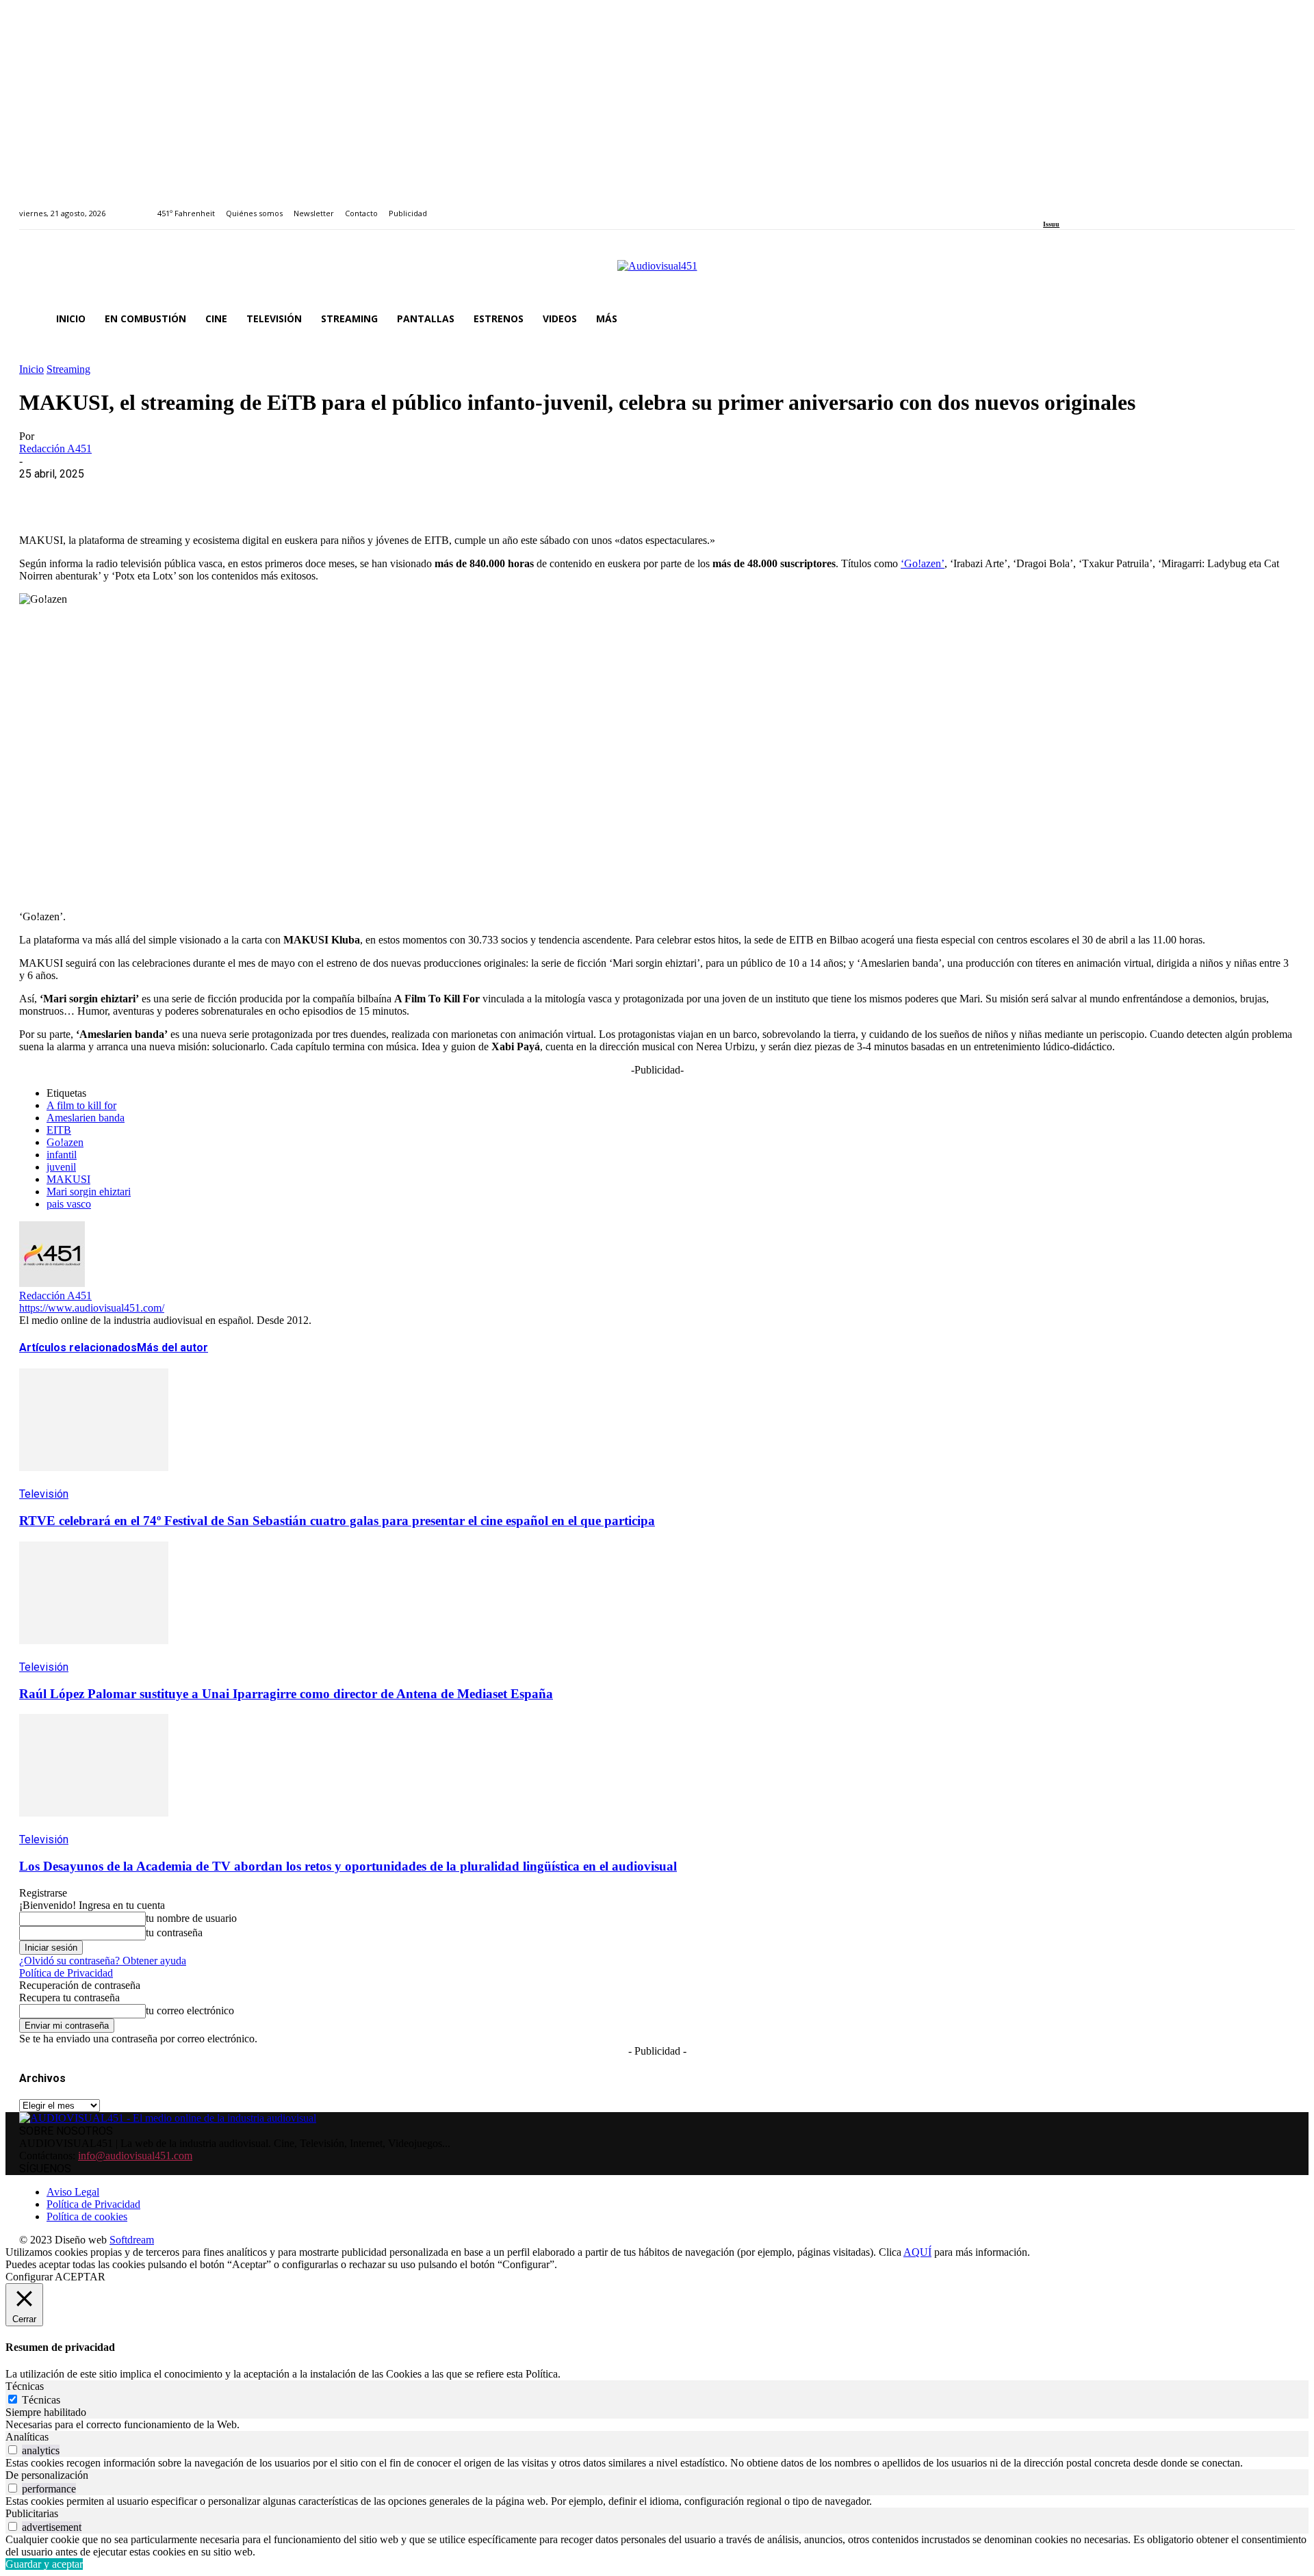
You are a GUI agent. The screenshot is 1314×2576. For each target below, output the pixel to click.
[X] (91, 495)
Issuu (1051, 224)
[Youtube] (1110, 206)
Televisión (44, 1494)
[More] (337, 495)
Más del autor (172, 1348)
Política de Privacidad (66, 1973)
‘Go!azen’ (923, 563)
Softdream (132, 2240)
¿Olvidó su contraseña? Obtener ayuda (103, 1961)
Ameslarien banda (86, 1118)
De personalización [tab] (47, 2475)
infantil (62, 1155)
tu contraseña (174, 1933)
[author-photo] (52, 1283)
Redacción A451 (55, 448)
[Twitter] (1095, 206)
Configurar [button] (29, 2277)
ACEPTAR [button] (80, 2277)
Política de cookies (87, 2216)
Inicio (31, 369)
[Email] (239, 495)
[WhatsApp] (140, 495)
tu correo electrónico (190, 2011)
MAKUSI (68, 1179)
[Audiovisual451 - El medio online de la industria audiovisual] (657, 273)
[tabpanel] (657, 2425)
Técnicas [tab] (25, 2386)
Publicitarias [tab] (32, 2513)
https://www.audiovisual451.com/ (92, 1308)
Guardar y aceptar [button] (44, 2564)
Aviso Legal (73, 2192)
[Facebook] (1047, 206)
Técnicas (41, 2400)
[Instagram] (1063, 206)
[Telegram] (288, 495)
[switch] (13, 2450)
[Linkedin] (1079, 206)
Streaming (68, 369)
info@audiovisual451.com (135, 2156)
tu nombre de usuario (191, 1918)
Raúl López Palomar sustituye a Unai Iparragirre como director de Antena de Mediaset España (286, 1694)
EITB (59, 1130)
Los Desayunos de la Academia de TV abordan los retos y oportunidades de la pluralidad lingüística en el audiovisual (348, 1866)
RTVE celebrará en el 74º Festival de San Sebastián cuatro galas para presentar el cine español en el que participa (337, 1521)
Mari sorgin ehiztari (89, 1192)
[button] (1278, 319)
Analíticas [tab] (27, 2437)
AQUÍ (917, 2252)
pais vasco (69, 1204)
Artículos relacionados (78, 1348)
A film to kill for (81, 1105)
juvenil (61, 1167)
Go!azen (65, 1142)
